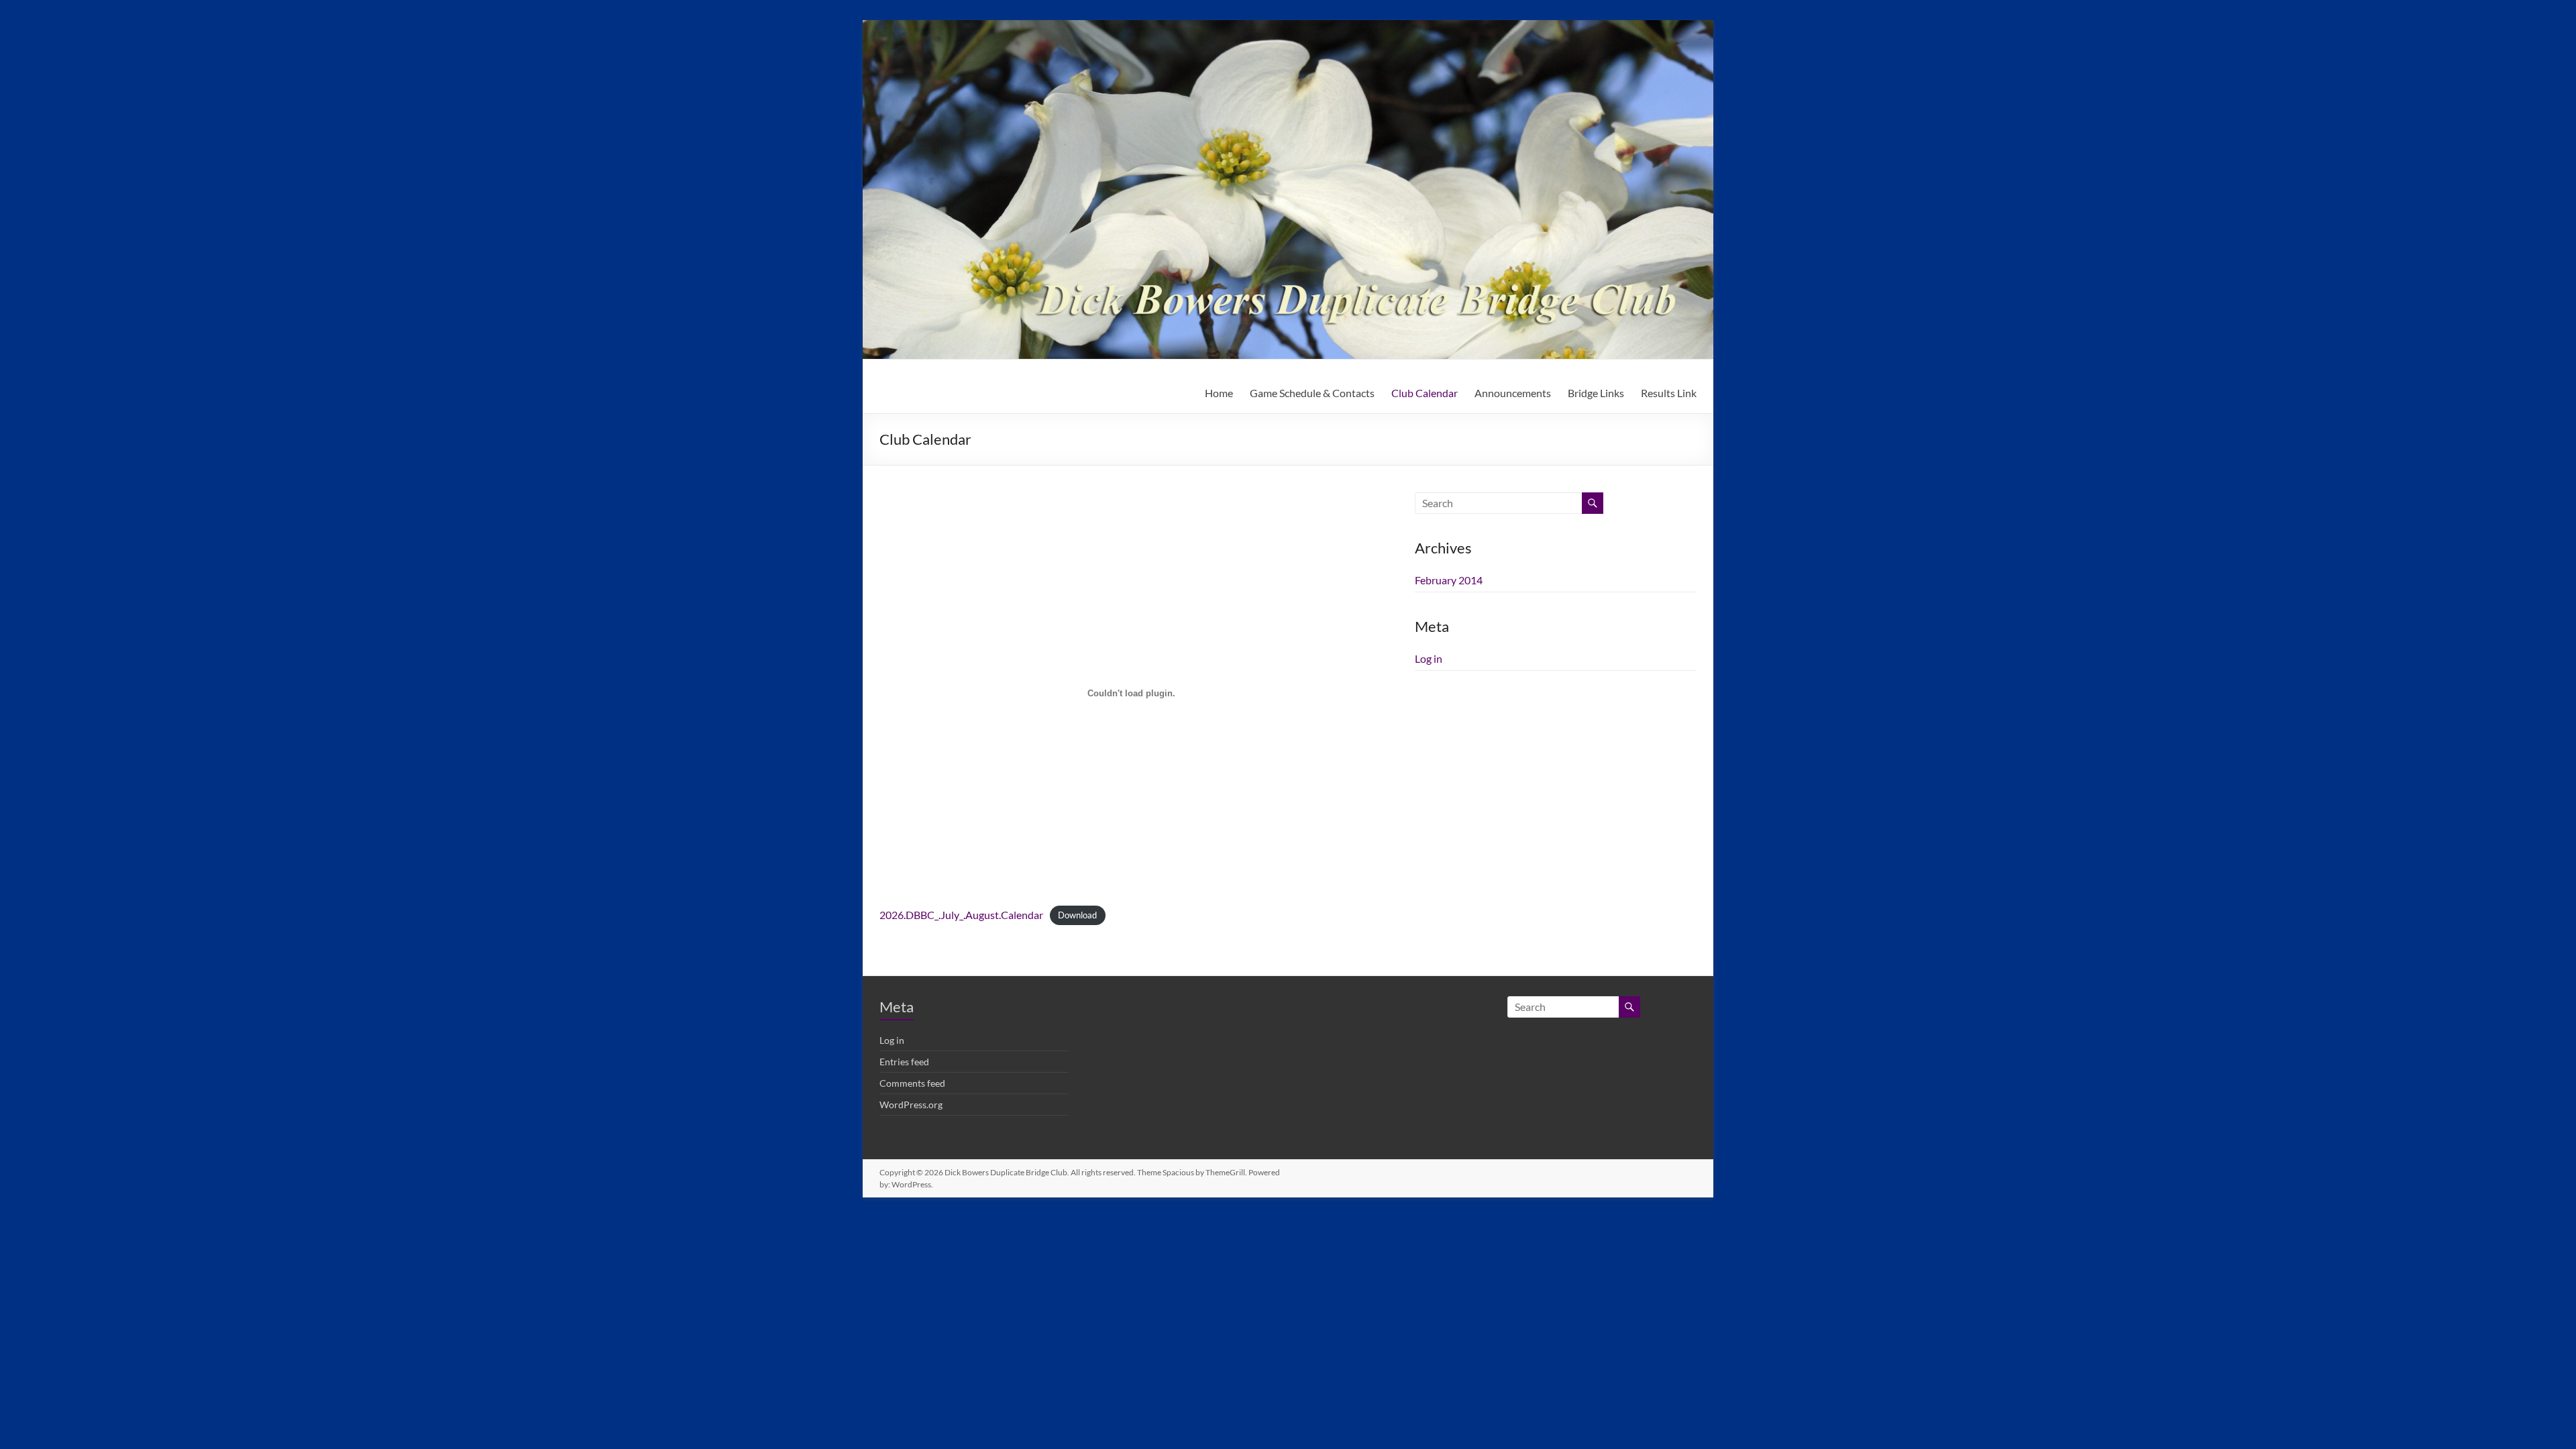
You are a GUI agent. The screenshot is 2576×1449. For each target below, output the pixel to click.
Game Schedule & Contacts (1312, 393)
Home (1219, 393)
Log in (1429, 658)
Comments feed (912, 1083)
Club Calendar (1425, 393)
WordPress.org (911, 1105)
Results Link (1669, 393)
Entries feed (904, 1062)
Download (1077, 916)
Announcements (1513, 393)
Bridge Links (1596, 393)
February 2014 (1449, 580)
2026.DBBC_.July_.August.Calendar (961, 915)
